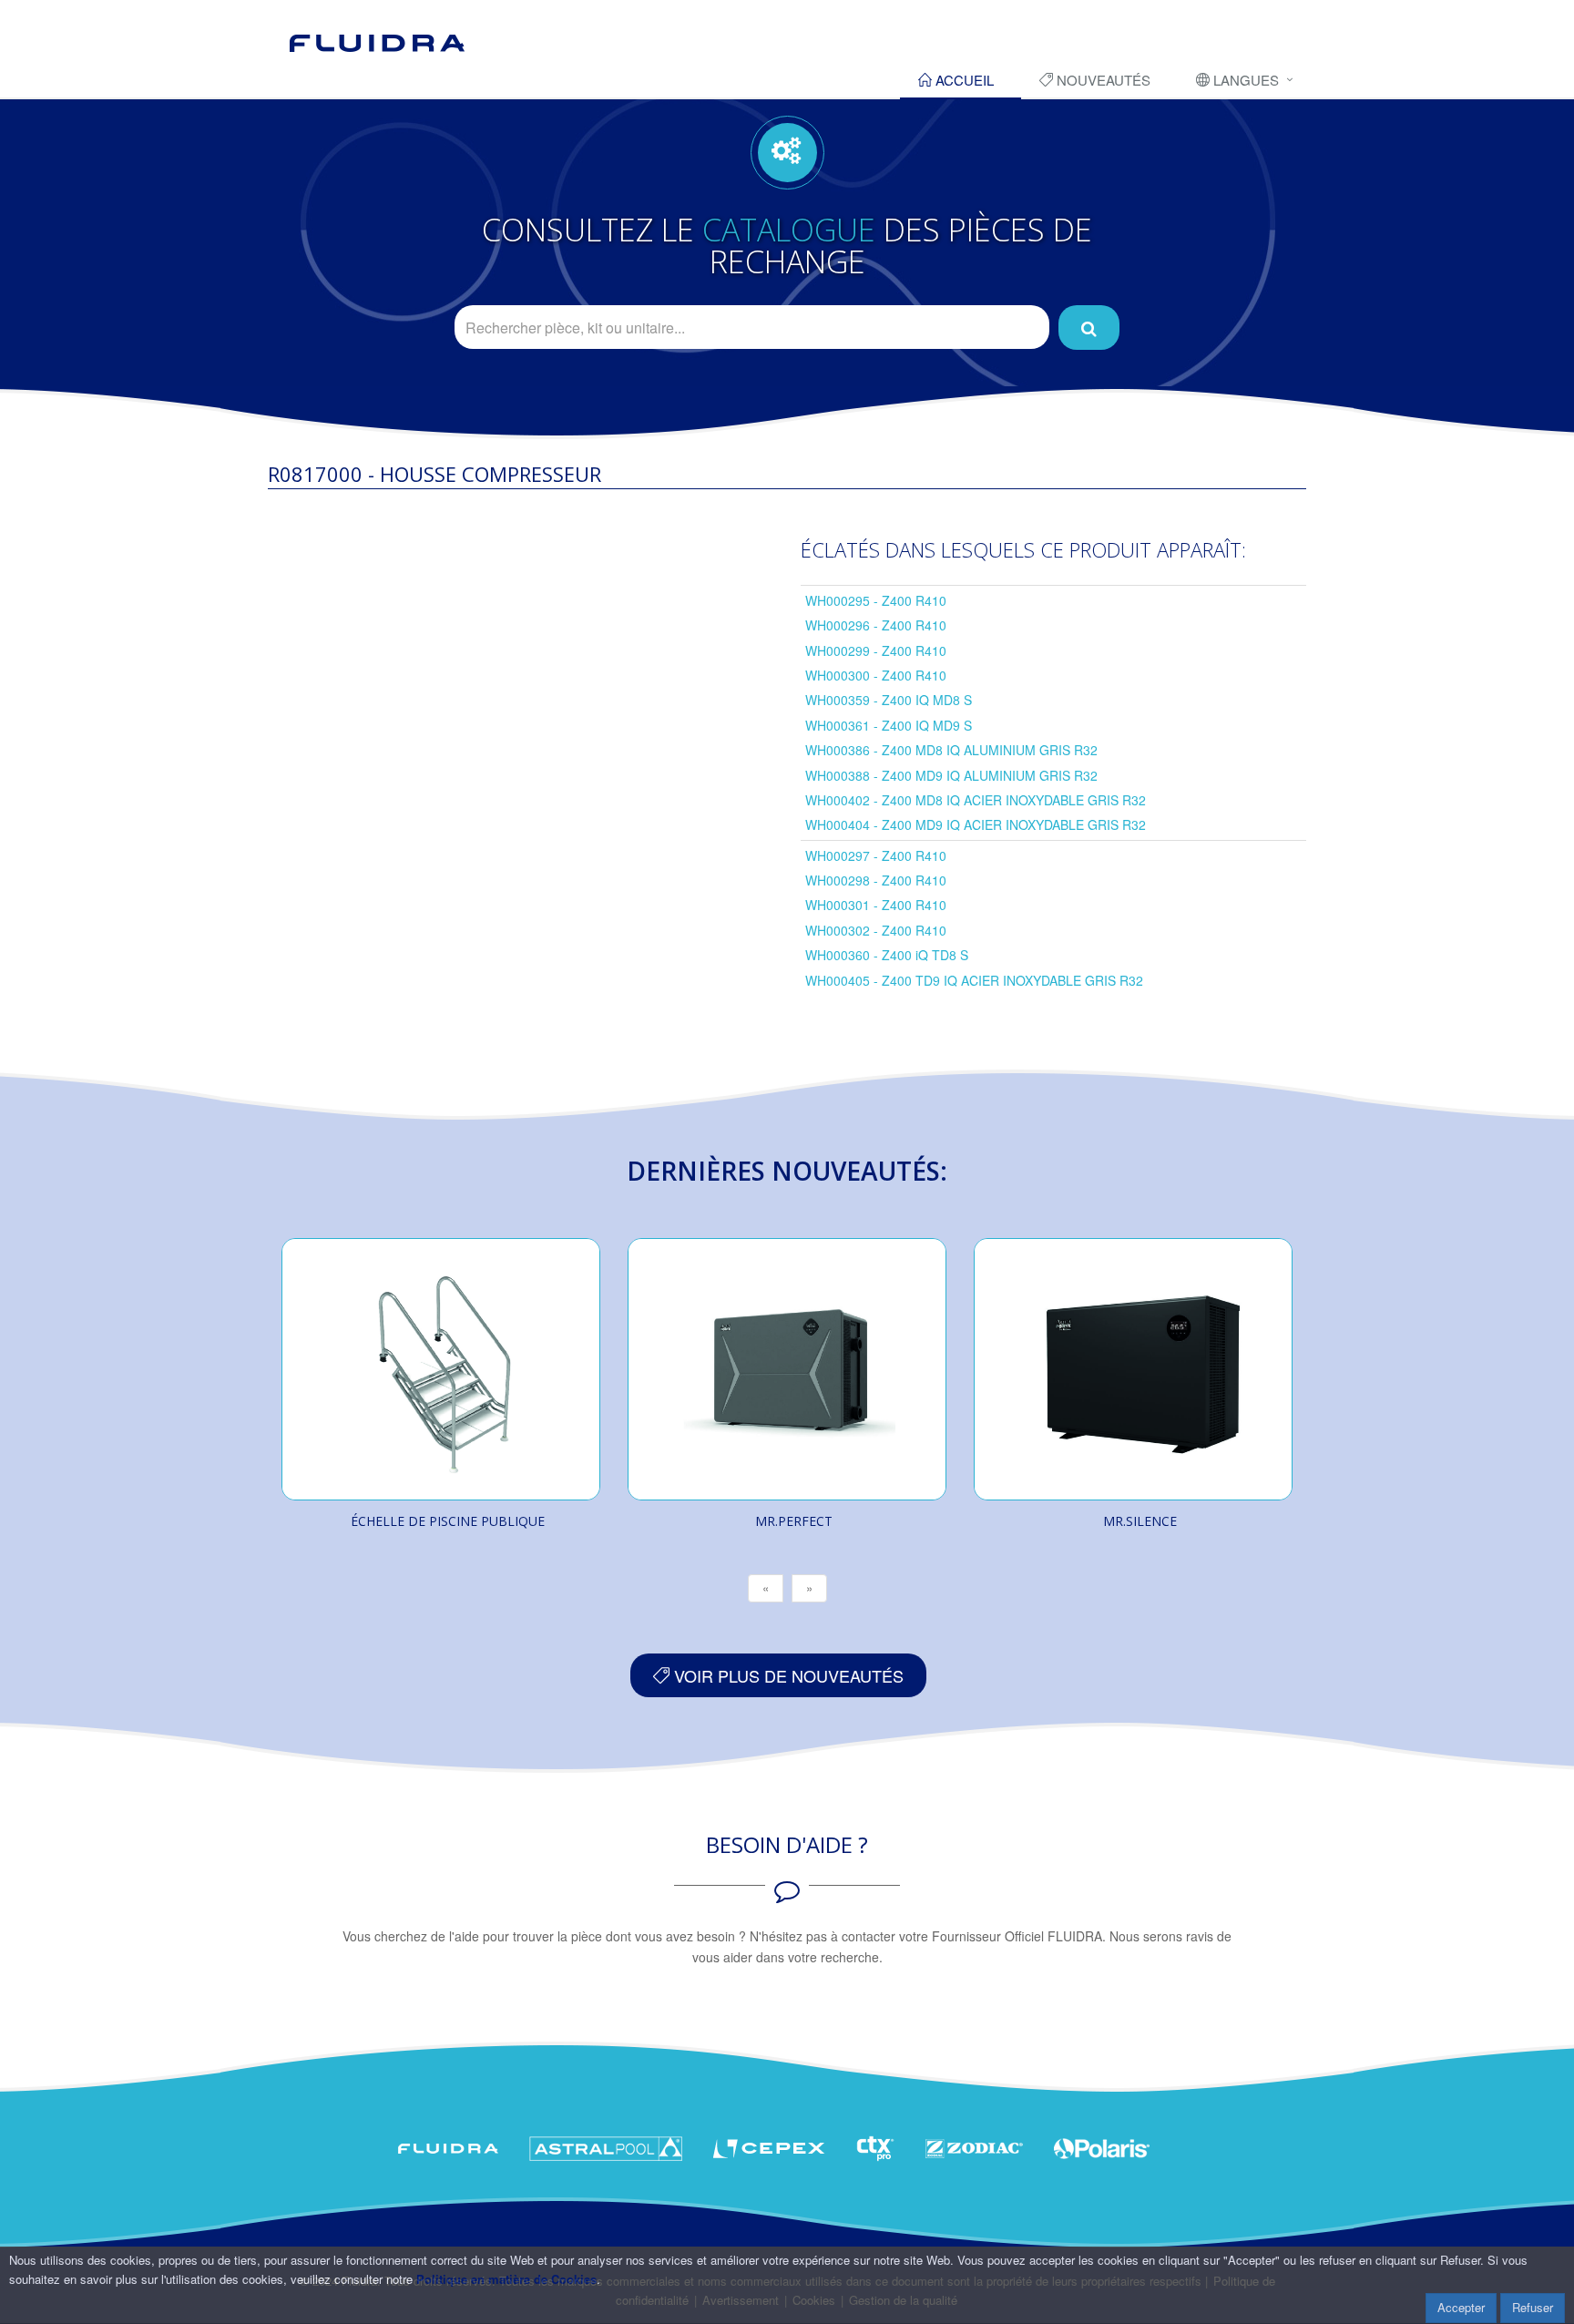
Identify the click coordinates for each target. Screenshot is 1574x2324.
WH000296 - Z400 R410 (876, 625)
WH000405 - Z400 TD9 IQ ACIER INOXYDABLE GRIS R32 (974, 980)
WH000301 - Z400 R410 (876, 905)
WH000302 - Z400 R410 (876, 930)
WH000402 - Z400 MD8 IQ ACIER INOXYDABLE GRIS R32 (976, 800)
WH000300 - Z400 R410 (876, 675)
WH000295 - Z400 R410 (876, 600)
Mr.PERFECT (794, 1521)
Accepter (1461, 2307)
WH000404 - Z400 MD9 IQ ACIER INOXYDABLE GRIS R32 (976, 824)
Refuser (1533, 2307)
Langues (1244, 80)
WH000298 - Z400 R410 (876, 880)
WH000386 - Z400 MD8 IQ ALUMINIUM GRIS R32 (951, 750)
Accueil (963, 80)
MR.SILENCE (1140, 1521)
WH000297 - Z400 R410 (876, 855)
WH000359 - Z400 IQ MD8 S (889, 700)
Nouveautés (1102, 80)
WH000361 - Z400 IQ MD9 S (889, 725)
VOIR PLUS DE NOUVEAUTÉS (787, 1675)
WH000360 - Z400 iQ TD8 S (887, 955)
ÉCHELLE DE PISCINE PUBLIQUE (448, 1521)
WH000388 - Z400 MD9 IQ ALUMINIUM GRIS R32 (951, 775)
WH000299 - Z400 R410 (876, 650)
